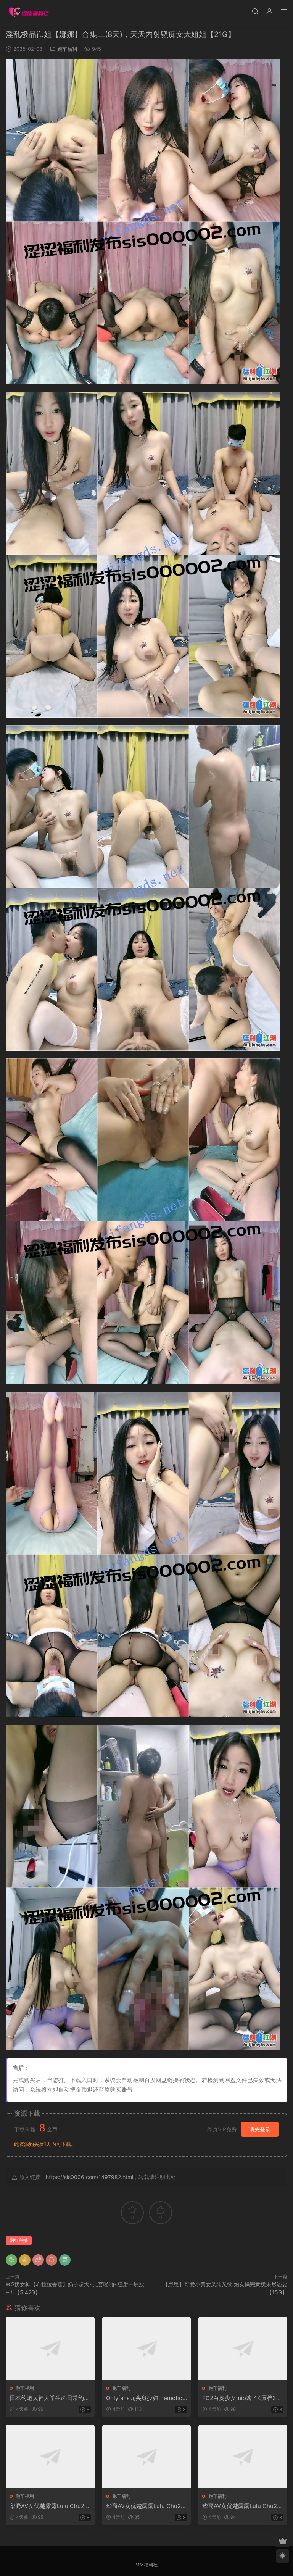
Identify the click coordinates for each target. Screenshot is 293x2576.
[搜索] (255, 11)
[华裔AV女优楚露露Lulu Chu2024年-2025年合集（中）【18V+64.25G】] (147, 2457)
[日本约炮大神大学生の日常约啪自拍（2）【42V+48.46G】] (50, 2349)
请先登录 (260, 2129)
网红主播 (19, 2240)
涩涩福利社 (29, 11)
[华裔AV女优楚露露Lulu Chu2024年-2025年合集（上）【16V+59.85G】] (50, 2457)
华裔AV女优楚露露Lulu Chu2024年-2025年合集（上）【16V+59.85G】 (49, 2506)
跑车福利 (67, 49)
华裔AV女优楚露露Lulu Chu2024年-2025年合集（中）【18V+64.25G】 (146, 2506)
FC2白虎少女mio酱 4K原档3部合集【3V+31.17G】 (242, 2398)
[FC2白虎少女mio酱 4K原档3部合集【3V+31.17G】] (243, 2349)
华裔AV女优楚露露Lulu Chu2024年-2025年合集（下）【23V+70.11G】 (242, 2506)
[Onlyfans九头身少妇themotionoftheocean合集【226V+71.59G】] (147, 2349)
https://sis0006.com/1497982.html (89, 2177)
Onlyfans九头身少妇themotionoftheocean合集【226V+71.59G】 (146, 2398)
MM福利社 (146, 2565)
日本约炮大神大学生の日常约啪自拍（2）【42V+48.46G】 (50, 2398)
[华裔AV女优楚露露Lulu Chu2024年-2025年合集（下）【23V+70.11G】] (243, 2457)
